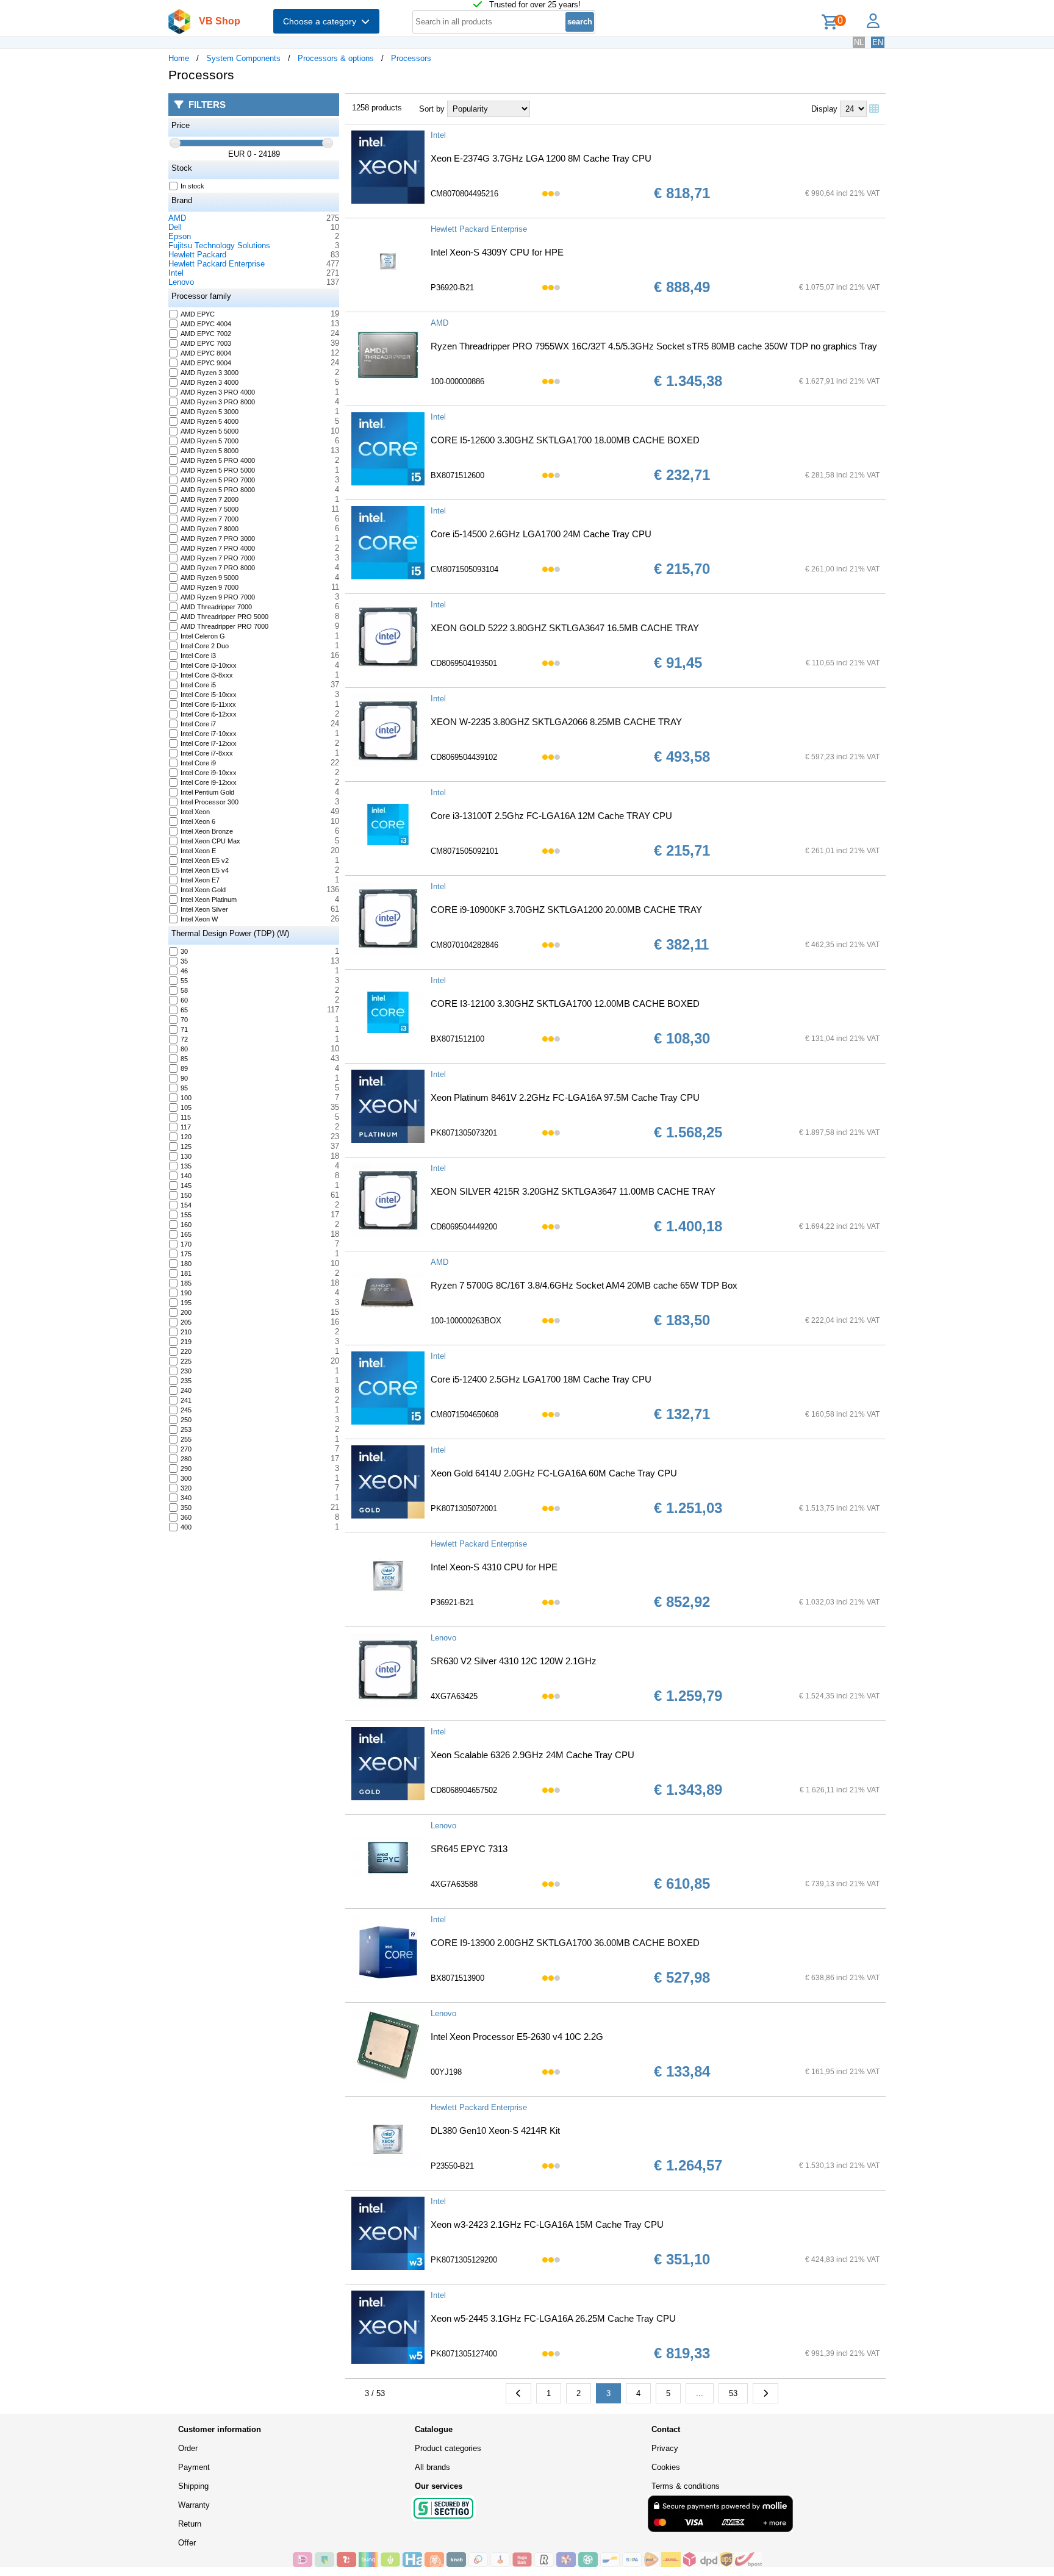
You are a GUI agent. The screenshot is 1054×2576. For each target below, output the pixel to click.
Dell (175, 227)
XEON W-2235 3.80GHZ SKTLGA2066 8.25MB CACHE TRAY (556, 722)
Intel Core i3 (198, 656)
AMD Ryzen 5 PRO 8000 (218, 490)
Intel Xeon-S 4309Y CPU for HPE (497, 252)
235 (186, 1381)
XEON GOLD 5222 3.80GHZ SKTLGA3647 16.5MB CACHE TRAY (565, 628)
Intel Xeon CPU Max (210, 841)
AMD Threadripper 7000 (216, 607)
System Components (243, 58)
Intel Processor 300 (210, 802)
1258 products (377, 108)
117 (186, 1127)
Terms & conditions (686, 2486)
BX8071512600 (457, 475)
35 (184, 961)
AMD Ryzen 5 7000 (210, 441)
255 (186, 1439)
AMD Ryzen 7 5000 (210, 509)
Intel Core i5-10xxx (209, 695)
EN (878, 42)
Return (190, 2524)
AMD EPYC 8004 (206, 353)
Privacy (665, 2448)
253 (186, 1429)
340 (186, 1498)
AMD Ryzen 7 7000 (210, 519)
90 (184, 1078)
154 (186, 1205)
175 (186, 1254)
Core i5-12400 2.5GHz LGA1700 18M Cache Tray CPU (541, 1379)
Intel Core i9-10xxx (209, 773)
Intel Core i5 (198, 685)
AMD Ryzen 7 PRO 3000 (218, 538)
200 (186, 1312)
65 (184, 1010)
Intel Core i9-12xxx (209, 782)
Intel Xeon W (199, 919)
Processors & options (336, 58)
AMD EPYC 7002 (206, 334)
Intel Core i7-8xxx (207, 753)
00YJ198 (446, 2072)
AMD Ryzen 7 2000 (210, 499)
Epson (180, 236)
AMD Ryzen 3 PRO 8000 (218, 402)
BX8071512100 (457, 1039)
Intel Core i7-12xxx (209, 743)
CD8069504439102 (464, 757)
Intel (176, 273)
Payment (194, 2467)
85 (184, 1059)
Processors (411, 58)
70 (184, 1020)
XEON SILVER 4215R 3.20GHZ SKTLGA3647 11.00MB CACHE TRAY (573, 1191)
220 (186, 1351)
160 (186, 1225)
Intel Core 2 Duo (205, 646)
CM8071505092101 (464, 851)
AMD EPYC (198, 314)
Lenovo (181, 282)
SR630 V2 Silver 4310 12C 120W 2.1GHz (514, 1661)
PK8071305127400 (464, 2354)
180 (186, 1264)
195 (186, 1303)
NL (859, 42)
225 (186, 1361)
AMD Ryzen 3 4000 (210, 382)
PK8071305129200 (464, 2260)
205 (186, 1322)
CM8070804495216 (464, 194)
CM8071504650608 (464, 1415)
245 (186, 1410)
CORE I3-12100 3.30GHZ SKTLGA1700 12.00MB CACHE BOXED (565, 1004)
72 (184, 1039)
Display (824, 109)
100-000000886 (457, 381)
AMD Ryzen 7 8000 (210, 529)
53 (733, 2393)
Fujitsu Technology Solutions (219, 245)
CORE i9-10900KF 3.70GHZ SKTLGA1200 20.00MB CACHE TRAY (566, 910)
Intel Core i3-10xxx (209, 665)
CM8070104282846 (464, 945)
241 (186, 1400)
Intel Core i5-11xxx (208, 704)
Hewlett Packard (197, 255)
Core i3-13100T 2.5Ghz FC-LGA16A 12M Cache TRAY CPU (551, 816)
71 (184, 1029)
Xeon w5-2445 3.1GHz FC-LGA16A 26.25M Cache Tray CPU (553, 2318)
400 (186, 1527)
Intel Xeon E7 (200, 880)
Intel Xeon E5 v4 (205, 870)
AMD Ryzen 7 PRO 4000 (218, 548)
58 (184, 990)
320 (186, 1488)
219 (186, 1342)
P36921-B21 (452, 1602)
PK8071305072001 (464, 1508)
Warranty (194, 2505)
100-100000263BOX (466, 1321)
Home (179, 58)
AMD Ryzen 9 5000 (210, 578)
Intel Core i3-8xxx (207, 675)
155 (186, 1215)
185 (186, 1283)
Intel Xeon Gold (203, 890)
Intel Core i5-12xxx (209, 714)
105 (186, 1107)
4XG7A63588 (454, 1884)
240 (186, 1390)
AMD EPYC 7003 (206, 343)
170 (186, 1244)
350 (186, 1508)
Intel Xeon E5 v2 (205, 860)
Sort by (432, 109)
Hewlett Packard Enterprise (217, 264)
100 (186, 1098)
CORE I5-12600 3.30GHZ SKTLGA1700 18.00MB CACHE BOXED (565, 440)
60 (184, 1000)
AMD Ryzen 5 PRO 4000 (218, 460)
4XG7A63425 (454, 1696)
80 (184, 1049)
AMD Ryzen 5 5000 (210, 431)
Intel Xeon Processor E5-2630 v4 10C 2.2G (517, 2037)
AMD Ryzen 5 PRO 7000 (218, 480)
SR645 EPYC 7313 (469, 1849)
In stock (192, 186)
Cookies (666, 2467)
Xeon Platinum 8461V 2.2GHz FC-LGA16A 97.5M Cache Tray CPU (565, 1097)
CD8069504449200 (464, 1227)
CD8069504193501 (464, 663)
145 (186, 1186)
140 (186, 1176)
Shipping (193, 2486)
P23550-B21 (452, 2166)
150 (186, 1195)
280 (186, 1459)
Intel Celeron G (203, 636)
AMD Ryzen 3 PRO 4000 (218, 392)
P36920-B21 (452, 288)
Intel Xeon (195, 812)
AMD (177, 218)
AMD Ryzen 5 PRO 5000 (218, 470)
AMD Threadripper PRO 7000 (224, 626)
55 (184, 981)
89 (184, 1068)
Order (188, 2448)
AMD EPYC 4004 (206, 324)
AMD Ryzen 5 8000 (210, 451)
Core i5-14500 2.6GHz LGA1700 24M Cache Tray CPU (541, 534)
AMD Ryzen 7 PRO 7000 (218, 558)
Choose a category (322, 21)
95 (184, 1088)
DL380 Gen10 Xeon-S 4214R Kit (495, 2131)
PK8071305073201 (464, 1133)
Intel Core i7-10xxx (209, 734)
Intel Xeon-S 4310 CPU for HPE (494, 1567)
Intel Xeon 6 (198, 821)
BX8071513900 (457, 1978)
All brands (432, 2467)
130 (186, 1156)
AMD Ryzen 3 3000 (210, 373)
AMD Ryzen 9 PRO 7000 (218, 597)
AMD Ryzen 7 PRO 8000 (218, 568)
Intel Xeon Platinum (209, 900)
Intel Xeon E (198, 851)
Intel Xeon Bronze (207, 831)
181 (186, 1273)
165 (186, 1234)
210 (186, 1332)
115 (186, 1117)
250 (186, 1420)
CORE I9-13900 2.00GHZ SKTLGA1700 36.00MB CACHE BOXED (565, 1943)
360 (186, 1517)
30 (184, 951)
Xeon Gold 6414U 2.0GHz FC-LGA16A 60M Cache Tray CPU (554, 1473)
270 (186, 1449)
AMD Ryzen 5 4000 (210, 421)
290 (186, 1469)
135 (186, 1166)
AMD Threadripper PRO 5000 (224, 617)
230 (186, 1371)
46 (184, 971)
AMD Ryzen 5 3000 (210, 412)
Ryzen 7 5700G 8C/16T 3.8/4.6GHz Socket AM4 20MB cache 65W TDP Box (584, 1285)
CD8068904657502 (464, 1790)
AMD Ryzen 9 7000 (210, 587)
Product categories (448, 2448)
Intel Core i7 (198, 724)
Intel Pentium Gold (207, 792)
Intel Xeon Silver (204, 909)
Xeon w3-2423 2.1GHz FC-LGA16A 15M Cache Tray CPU (547, 2224)
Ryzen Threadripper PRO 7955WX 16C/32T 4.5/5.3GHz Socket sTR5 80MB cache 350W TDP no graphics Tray (654, 346)
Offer (187, 2543)
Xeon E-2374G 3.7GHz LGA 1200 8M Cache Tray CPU (541, 158)
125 (186, 1147)
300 (186, 1478)
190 (186, 1293)
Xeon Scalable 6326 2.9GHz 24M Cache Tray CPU (532, 1755)
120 (186, 1137)
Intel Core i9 (198, 763)
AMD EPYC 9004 (206, 363)
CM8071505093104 (464, 569)
